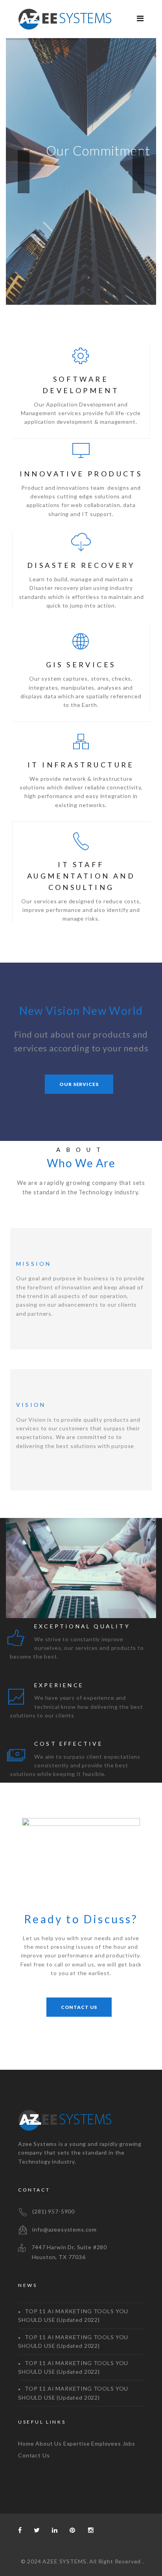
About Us (49, 2443)
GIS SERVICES (81, 665)
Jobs (129, 2443)
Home (26, 2443)
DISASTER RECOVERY (81, 565)
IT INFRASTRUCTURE (81, 765)
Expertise (77, 2443)
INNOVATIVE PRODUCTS (81, 474)
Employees (106, 2443)
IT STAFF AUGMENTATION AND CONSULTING (81, 876)
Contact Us (34, 2455)
